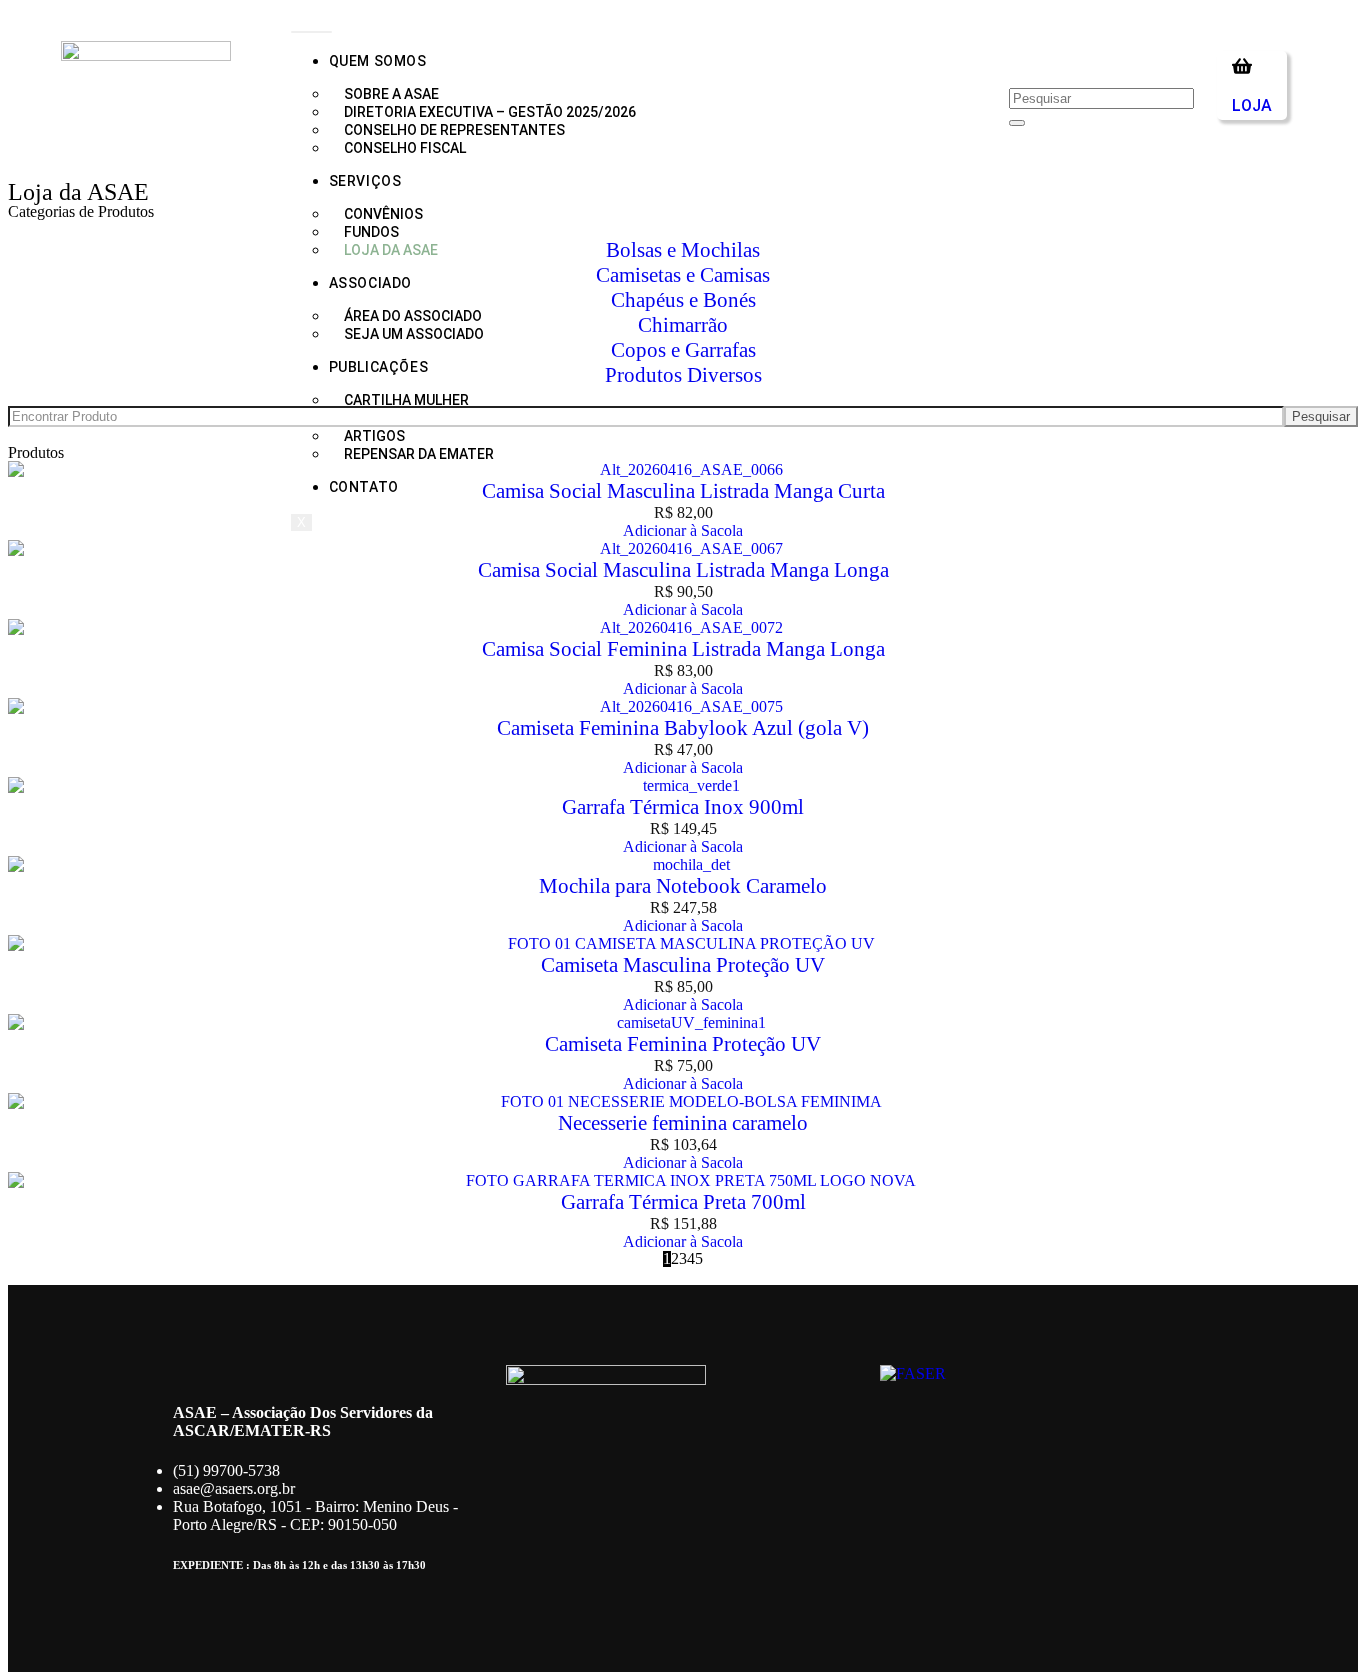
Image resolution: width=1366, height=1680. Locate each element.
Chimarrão (683, 325)
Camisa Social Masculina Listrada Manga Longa (683, 570)
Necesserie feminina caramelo (683, 1123)
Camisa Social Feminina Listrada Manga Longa (683, 649)
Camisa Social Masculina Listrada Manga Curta (683, 491)
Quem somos (378, 61)
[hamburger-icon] (311, 32)
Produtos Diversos (683, 375)
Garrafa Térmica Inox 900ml (683, 807)
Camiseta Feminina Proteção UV (683, 1044)
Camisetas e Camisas (683, 275)
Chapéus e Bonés (683, 300)
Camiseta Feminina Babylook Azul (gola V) (683, 728)
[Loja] (1242, 66)
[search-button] (1017, 123)
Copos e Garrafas (683, 350)
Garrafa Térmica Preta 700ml (683, 1202)
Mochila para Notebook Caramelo (683, 886)
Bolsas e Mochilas (683, 250)
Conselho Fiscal (405, 148)
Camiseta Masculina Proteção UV (683, 965)
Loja (1252, 105)
